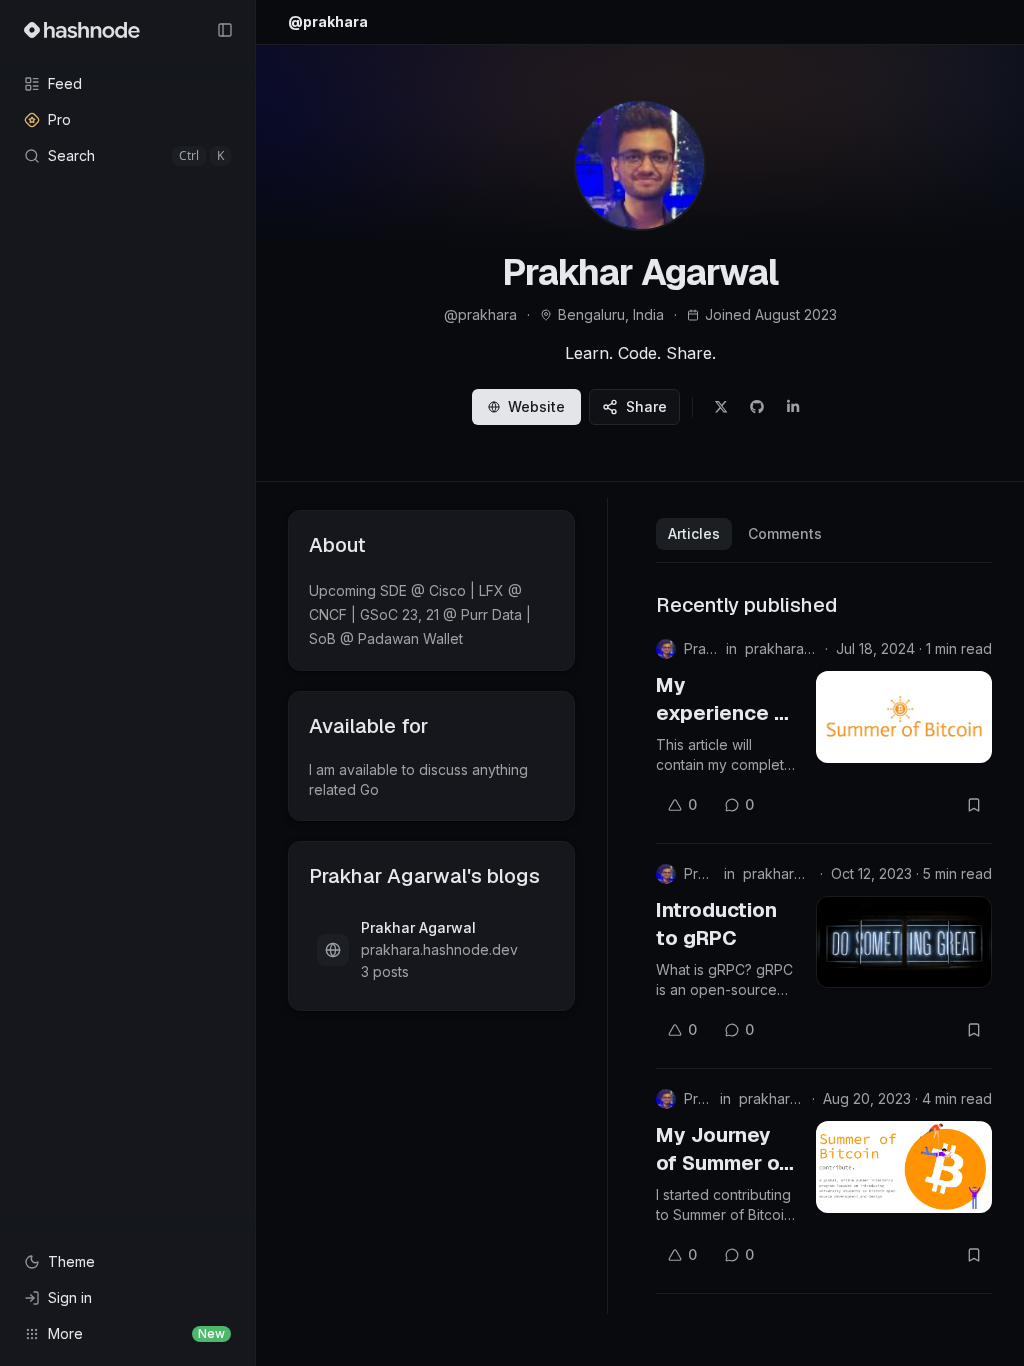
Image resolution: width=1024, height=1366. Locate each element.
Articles (694, 533)
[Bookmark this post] (974, 805)
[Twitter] (721, 407)
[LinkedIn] (793, 407)
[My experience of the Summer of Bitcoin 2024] (904, 717)
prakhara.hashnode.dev (781, 648)
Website (536, 406)
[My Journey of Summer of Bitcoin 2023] (904, 1167)
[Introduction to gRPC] (904, 942)
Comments (785, 533)
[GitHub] (757, 407)
